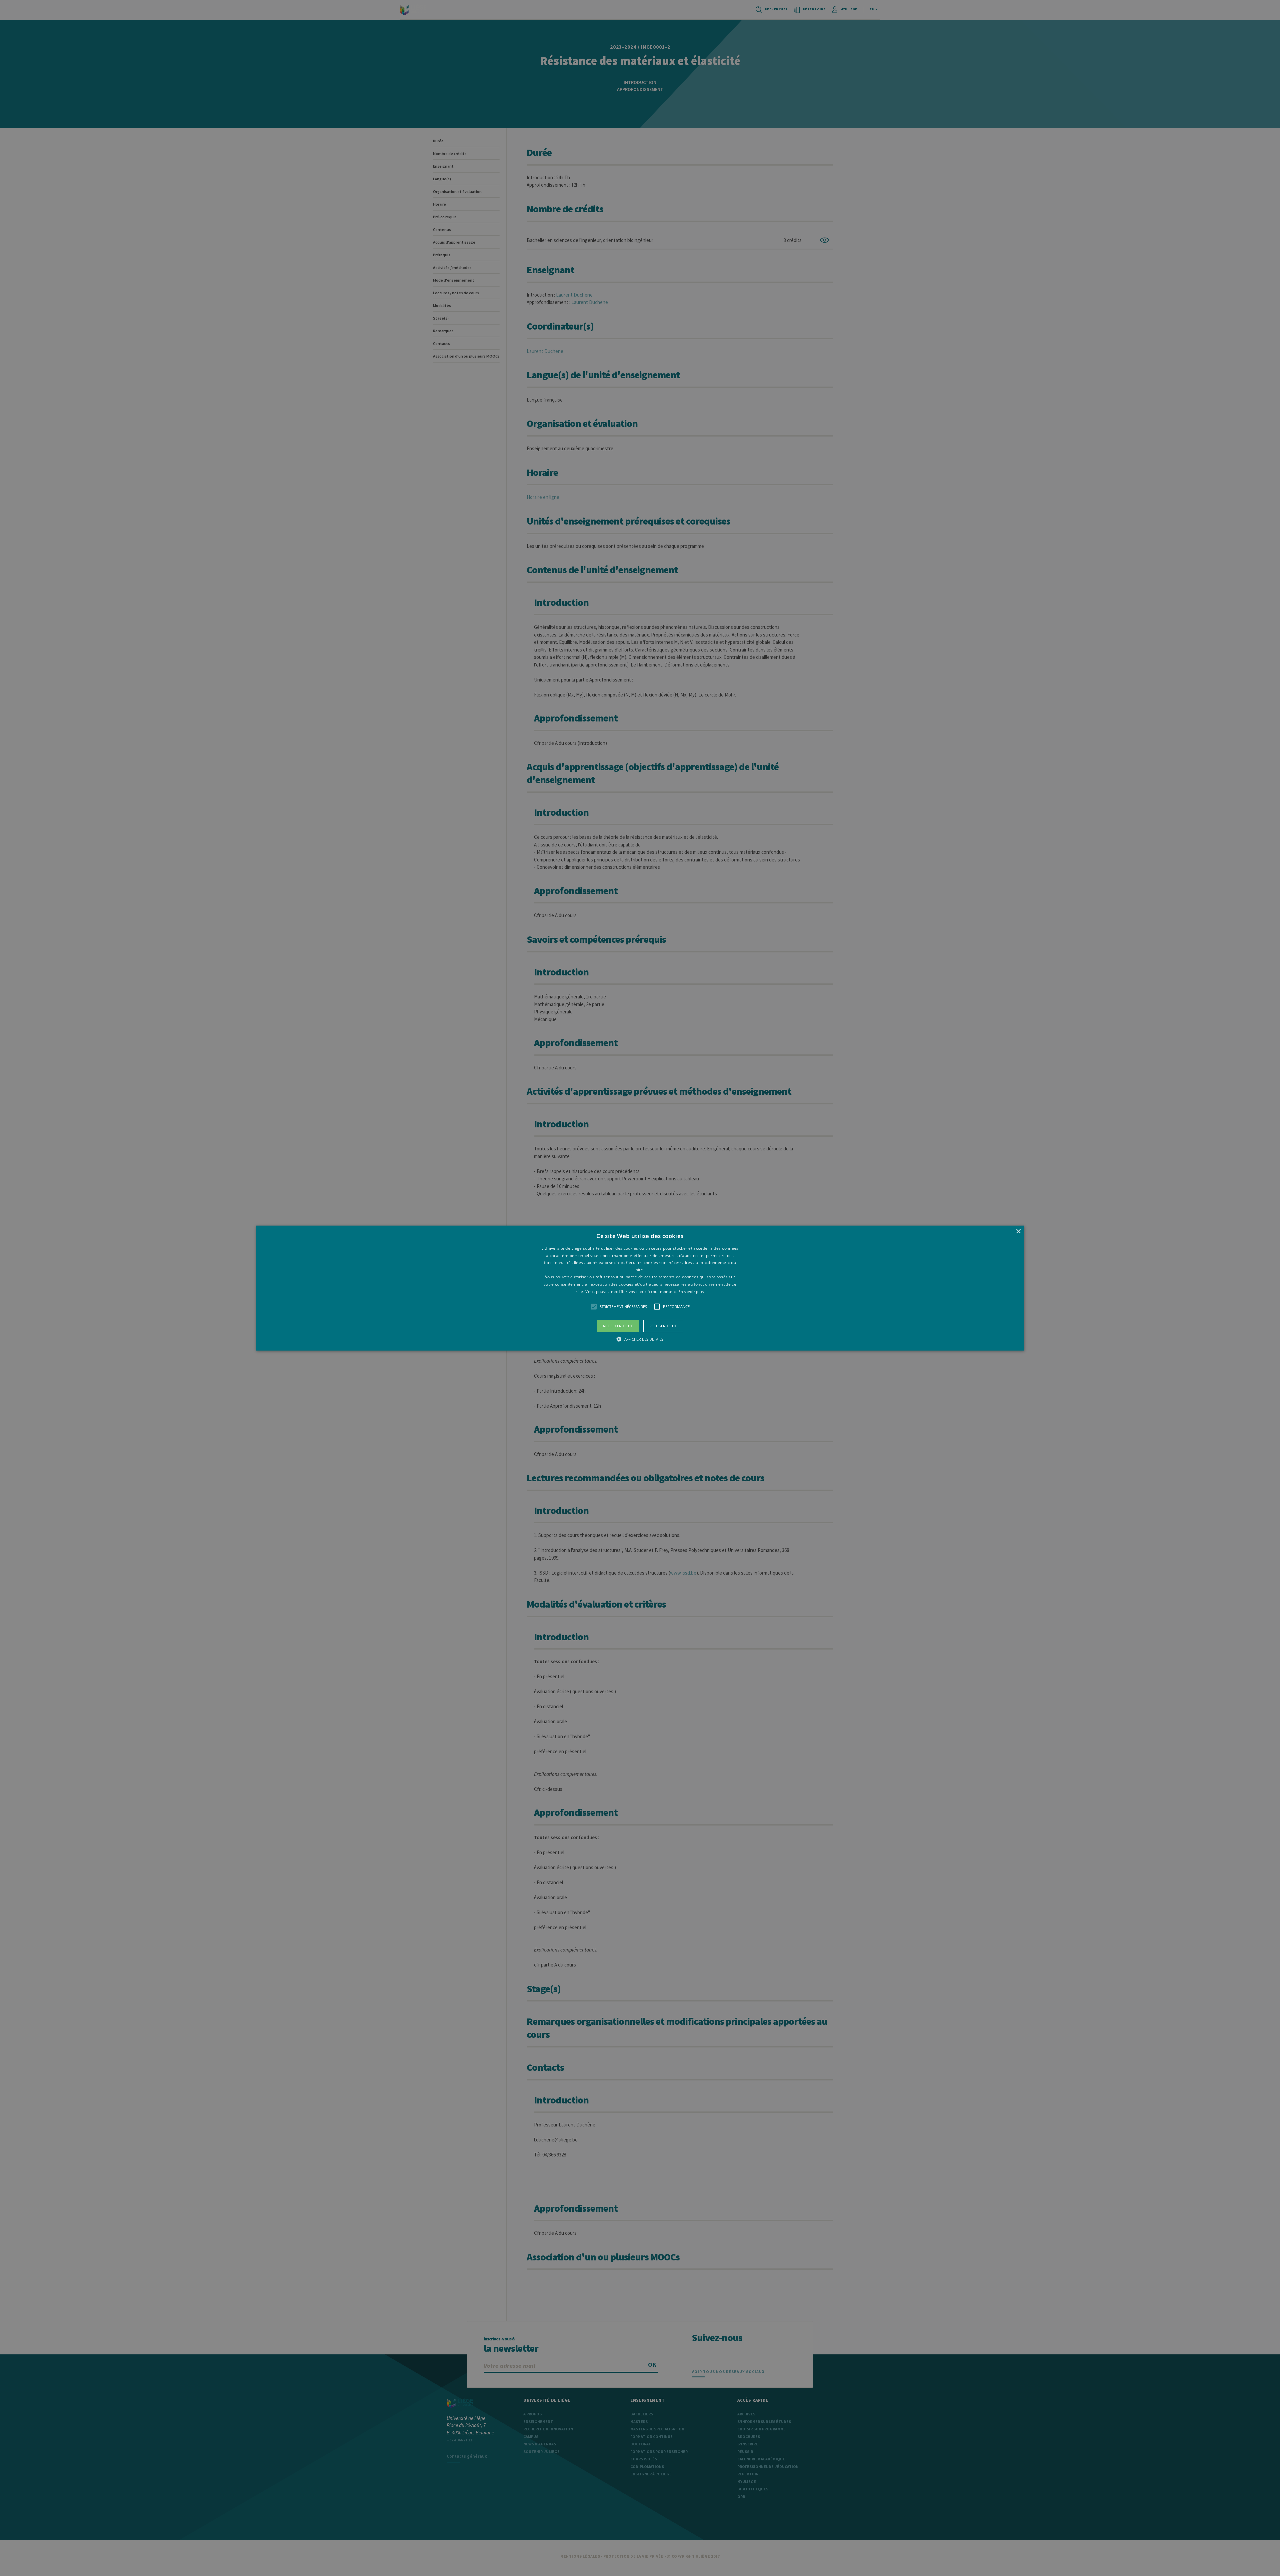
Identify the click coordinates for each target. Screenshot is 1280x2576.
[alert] (640, 1288)
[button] (640, 1288)
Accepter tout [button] (618, 1326)
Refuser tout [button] (663, 1326)
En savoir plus (691, 1291)
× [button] (1018, 1232)
